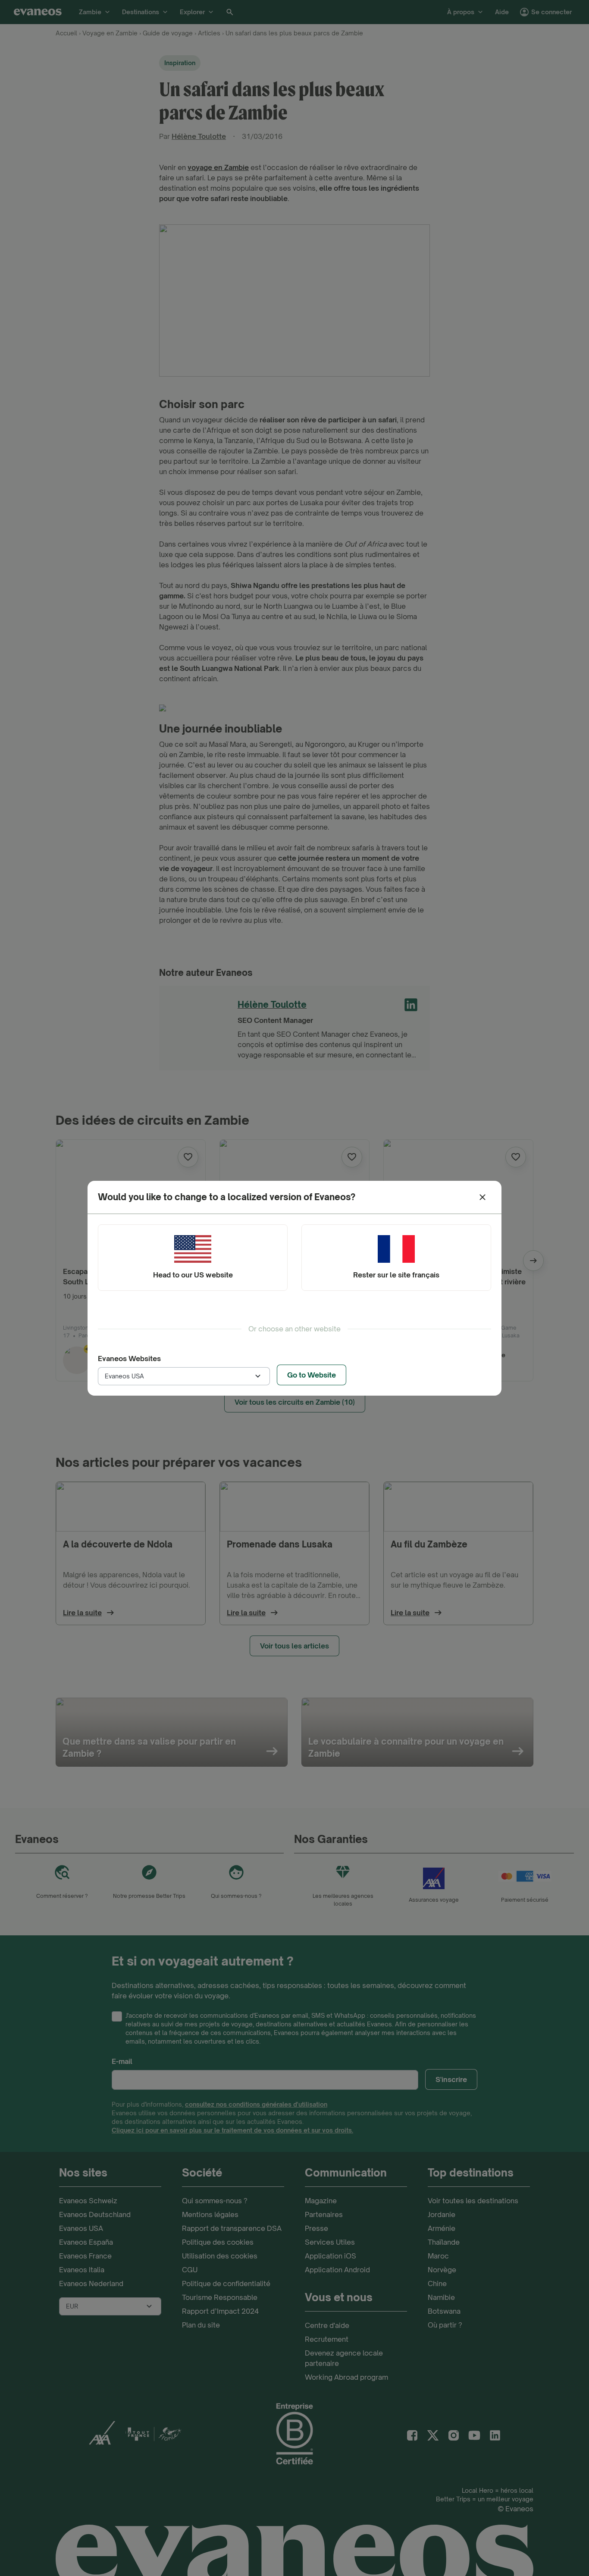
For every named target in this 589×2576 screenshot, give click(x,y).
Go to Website (312, 1375)
